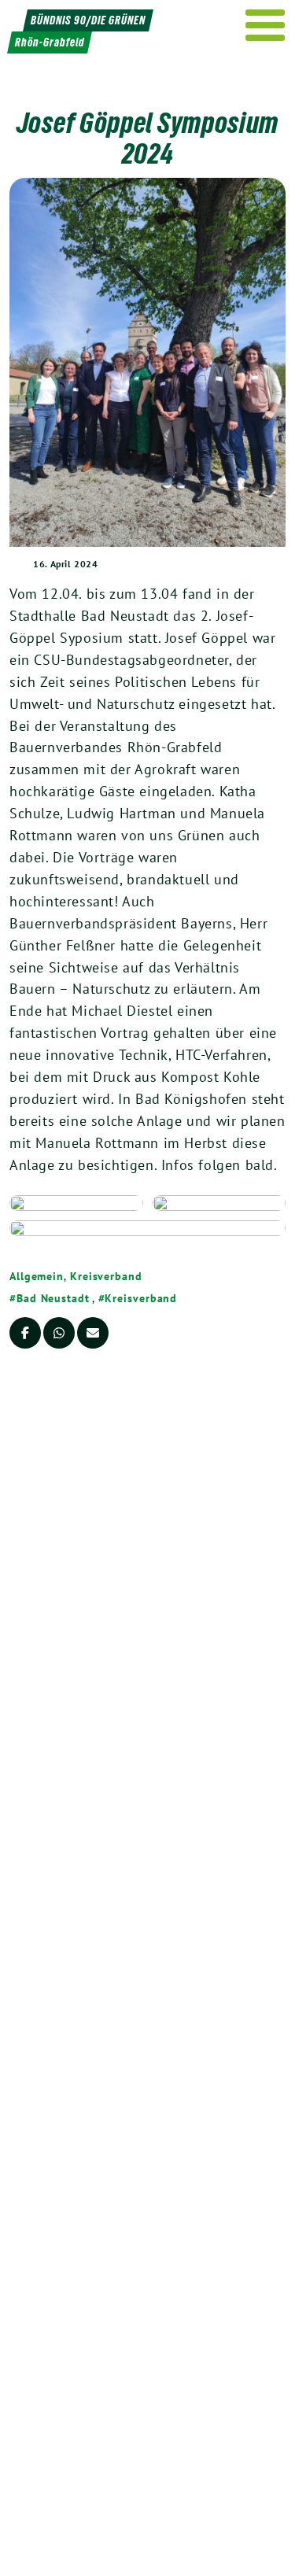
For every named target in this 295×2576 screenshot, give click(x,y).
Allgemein (37, 1276)
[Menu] (265, 25)
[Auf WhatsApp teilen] (59, 1333)
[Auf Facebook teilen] (25, 1333)
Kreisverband (106, 1276)
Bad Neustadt (53, 1298)
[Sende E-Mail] (93, 1333)
